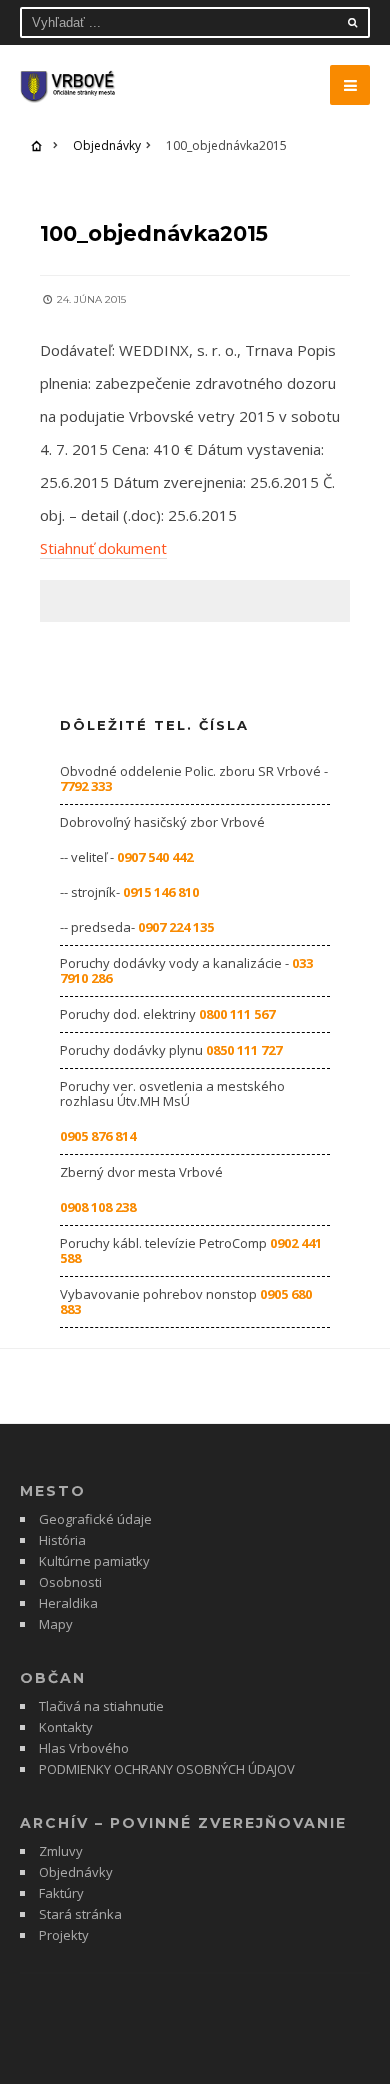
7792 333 (86, 786)
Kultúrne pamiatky (94, 1561)
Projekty (64, 1935)
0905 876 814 (98, 1136)
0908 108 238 (98, 1207)
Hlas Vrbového (84, 1748)
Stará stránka (80, 1914)
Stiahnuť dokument (103, 548)
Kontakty (66, 1727)
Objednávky (107, 145)
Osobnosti (70, 1582)
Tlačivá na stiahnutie (101, 1706)
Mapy (56, 1624)
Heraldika (68, 1603)
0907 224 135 (176, 927)
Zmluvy (61, 1851)
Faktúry (61, 1893)
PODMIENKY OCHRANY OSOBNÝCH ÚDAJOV (167, 1769)
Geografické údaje (95, 1519)
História (62, 1540)
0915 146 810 (161, 892)
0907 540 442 (155, 857)
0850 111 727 (244, 1050)
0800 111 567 (237, 1014)
